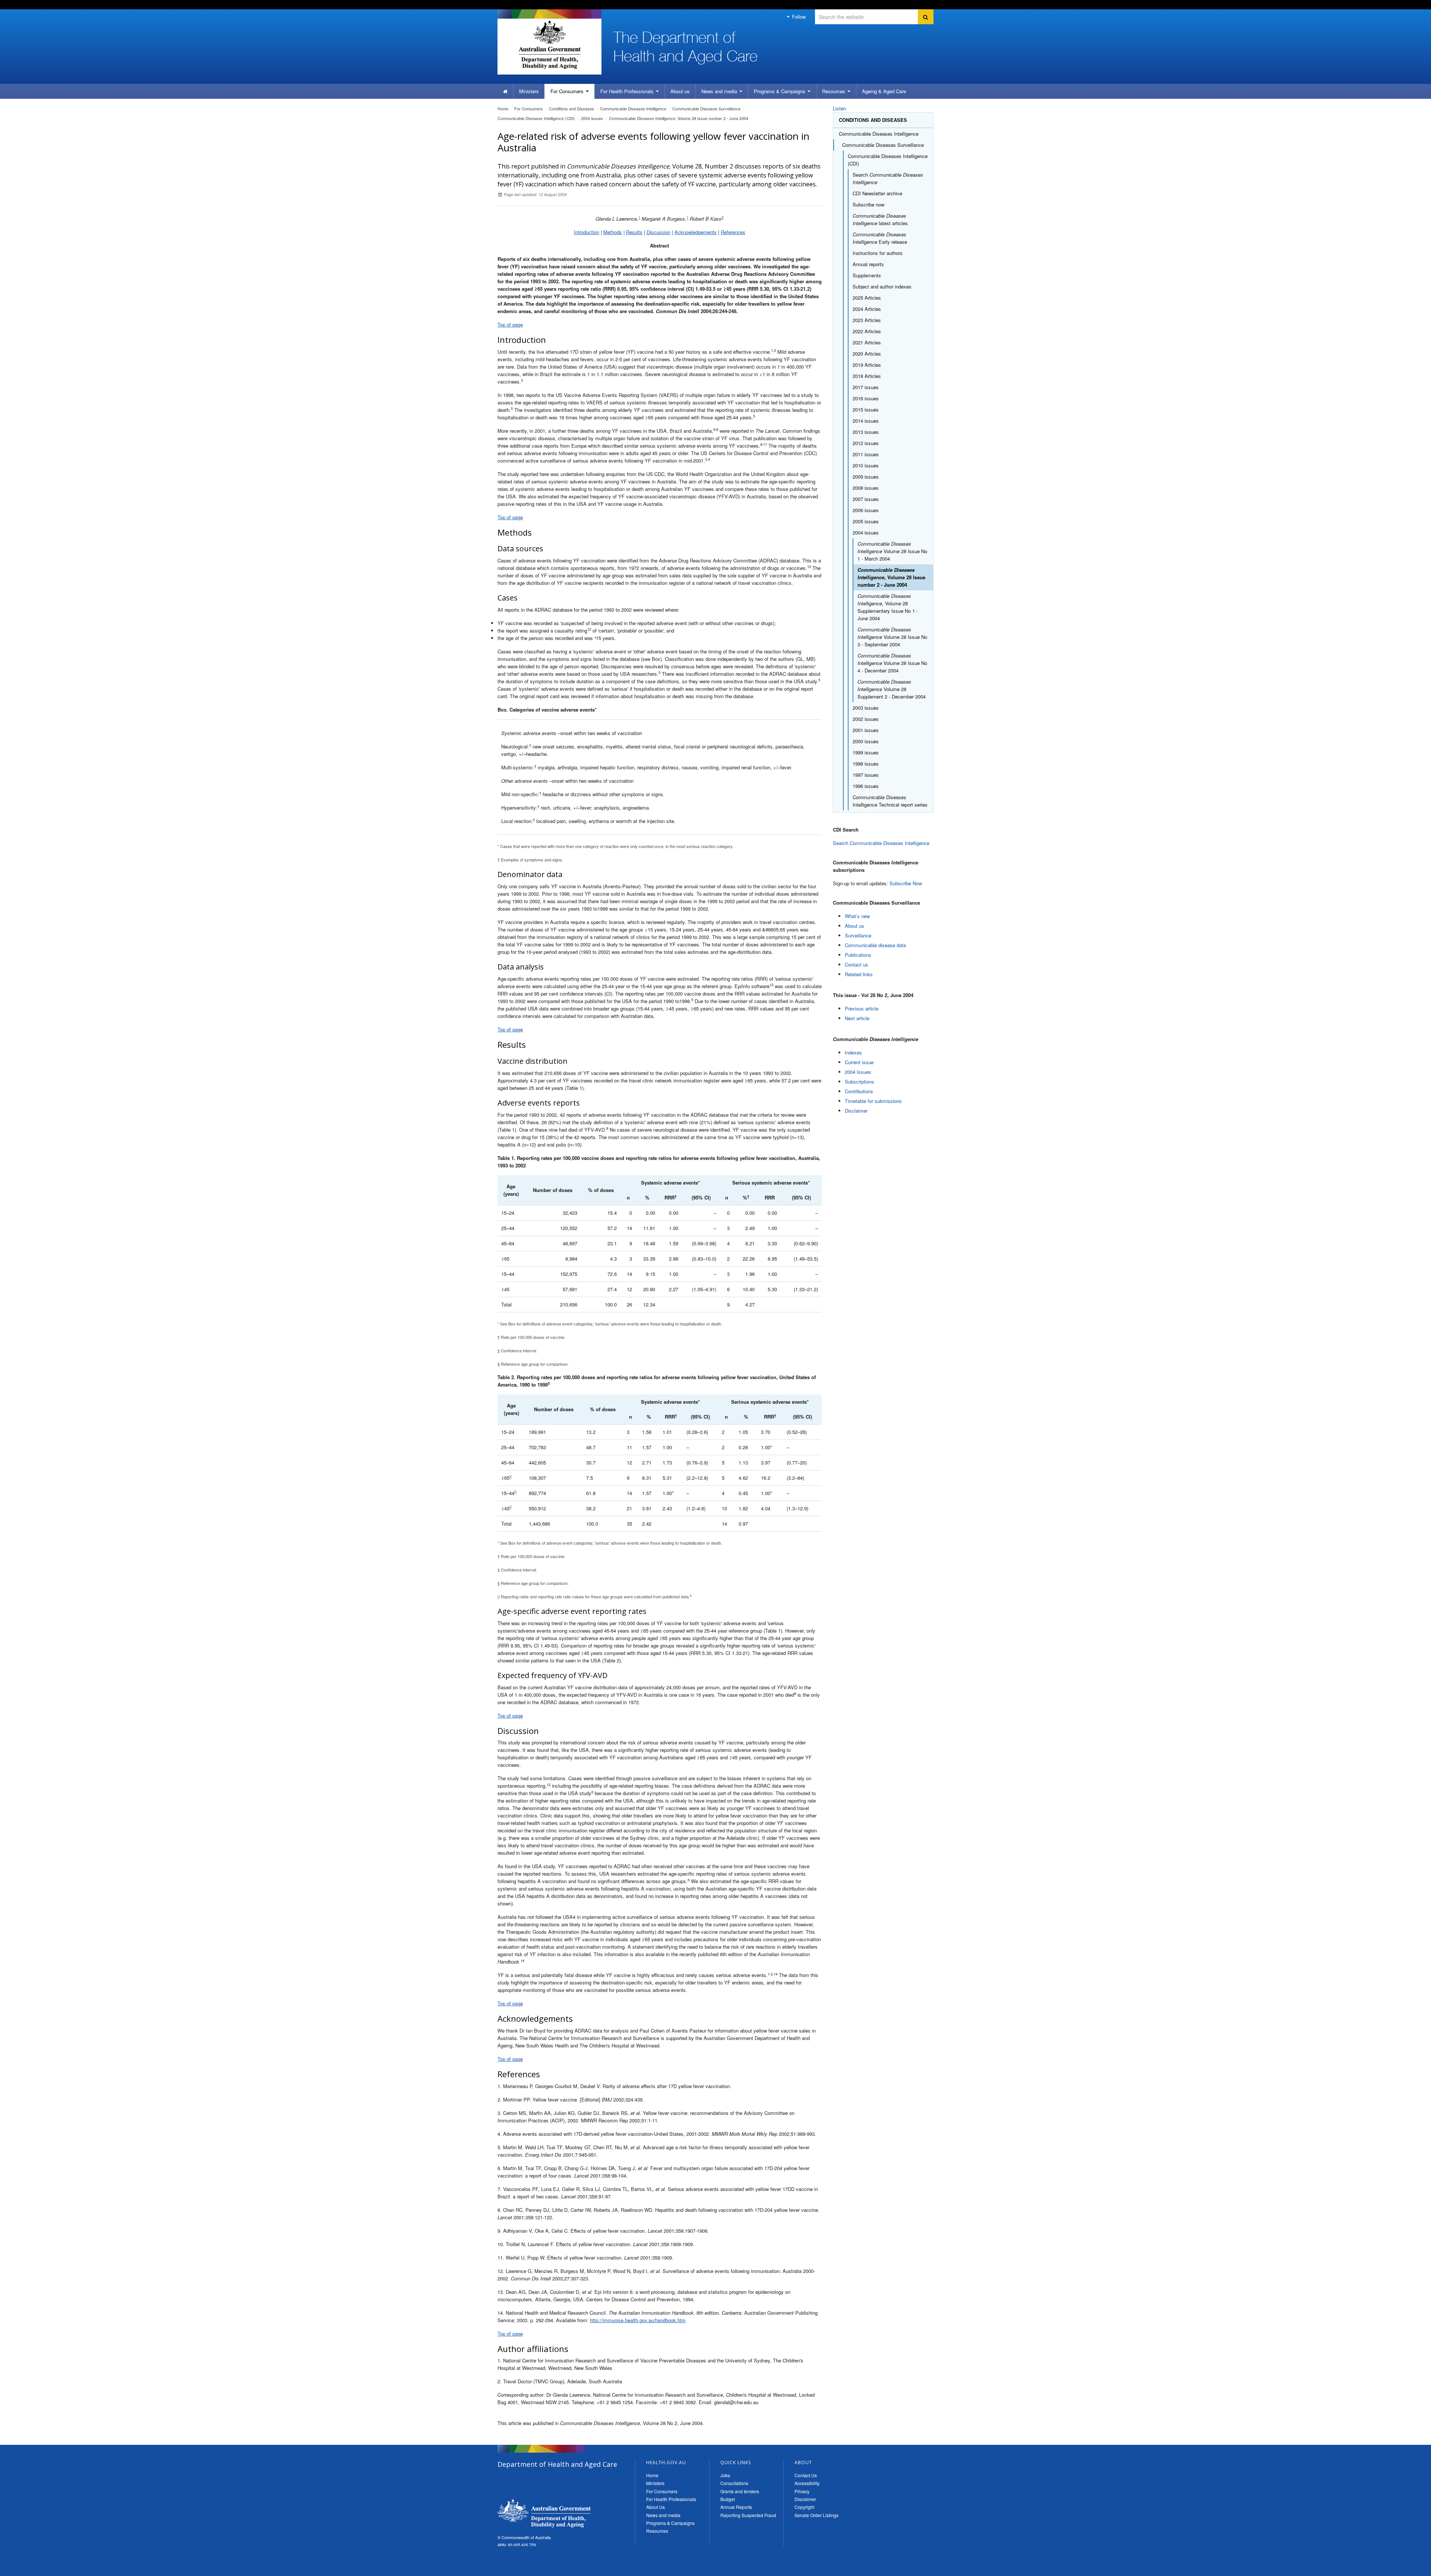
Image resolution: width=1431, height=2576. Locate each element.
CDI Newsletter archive (877, 193)
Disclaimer (856, 1111)
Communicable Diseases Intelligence (633, 108)
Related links (859, 974)
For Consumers (662, 2491)
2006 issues (866, 510)
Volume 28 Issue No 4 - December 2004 (892, 663)
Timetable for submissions (873, 1101)
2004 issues (592, 118)
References (733, 232)
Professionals (628, 91)
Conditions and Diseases (571, 108)
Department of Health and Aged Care (544, 2513)
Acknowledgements (696, 232)
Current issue (859, 1062)
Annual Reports (736, 2507)
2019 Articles (867, 365)
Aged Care (884, 91)
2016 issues (866, 398)
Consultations (734, 2483)
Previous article (862, 1008)
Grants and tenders (740, 2491)
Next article (857, 1018)
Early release (880, 238)
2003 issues (866, 708)
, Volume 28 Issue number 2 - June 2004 (679, 118)
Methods (613, 232)
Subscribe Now (906, 883)
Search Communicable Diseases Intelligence (881, 843)
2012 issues (866, 443)
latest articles (880, 219)
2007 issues (866, 499)
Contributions (859, 1091)
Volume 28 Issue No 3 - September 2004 (892, 637)
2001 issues (866, 730)
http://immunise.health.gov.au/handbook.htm (638, 2320)
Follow (798, 17)
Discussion (658, 232)
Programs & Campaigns (670, 2523)
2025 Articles (867, 298)
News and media (720, 91)
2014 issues (866, 421)
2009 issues (866, 477)
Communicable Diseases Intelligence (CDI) (536, 118)
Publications (858, 955)
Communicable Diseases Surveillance (706, 108)
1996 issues (866, 786)
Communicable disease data (875, 945)
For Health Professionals (671, 2499)
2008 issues (866, 488)
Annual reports (868, 264)
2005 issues (866, 521)
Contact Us (806, 2475)
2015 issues (866, 409)
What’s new (857, 916)
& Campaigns (780, 91)
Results (634, 232)
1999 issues (866, 752)
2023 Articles (867, 320)
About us (680, 91)
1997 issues (866, 775)
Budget (728, 2499)
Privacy (802, 2491)
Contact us (857, 964)
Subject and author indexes (882, 286)
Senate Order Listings (816, 2515)
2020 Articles (867, 354)
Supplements (867, 275)
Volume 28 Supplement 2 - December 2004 (892, 689)
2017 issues (866, 387)
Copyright (804, 2507)
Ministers (529, 91)
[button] (1408, 2569)
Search (888, 178)
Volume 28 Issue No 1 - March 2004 (892, 551)
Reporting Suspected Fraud (748, 2515)
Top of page (510, 324)
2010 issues (866, 465)
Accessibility (807, 2483)
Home (503, 108)
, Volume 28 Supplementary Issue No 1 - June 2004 (888, 607)
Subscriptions (860, 1082)
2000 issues (866, 741)
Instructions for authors (878, 253)
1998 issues (866, 764)
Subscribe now (868, 204)
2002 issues (866, 719)
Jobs (725, 2475)
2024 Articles (867, 309)
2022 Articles (867, 331)
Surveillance (858, 935)
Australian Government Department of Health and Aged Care (549, 45)
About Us (656, 2507)
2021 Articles (867, 342)
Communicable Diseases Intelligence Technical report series (890, 801)
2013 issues (866, 432)
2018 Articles (867, 376)
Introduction (587, 232)
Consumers (568, 91)
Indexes (853, 1052)
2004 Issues (858, 1072)
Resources (834, 91)
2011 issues (866, 454)
